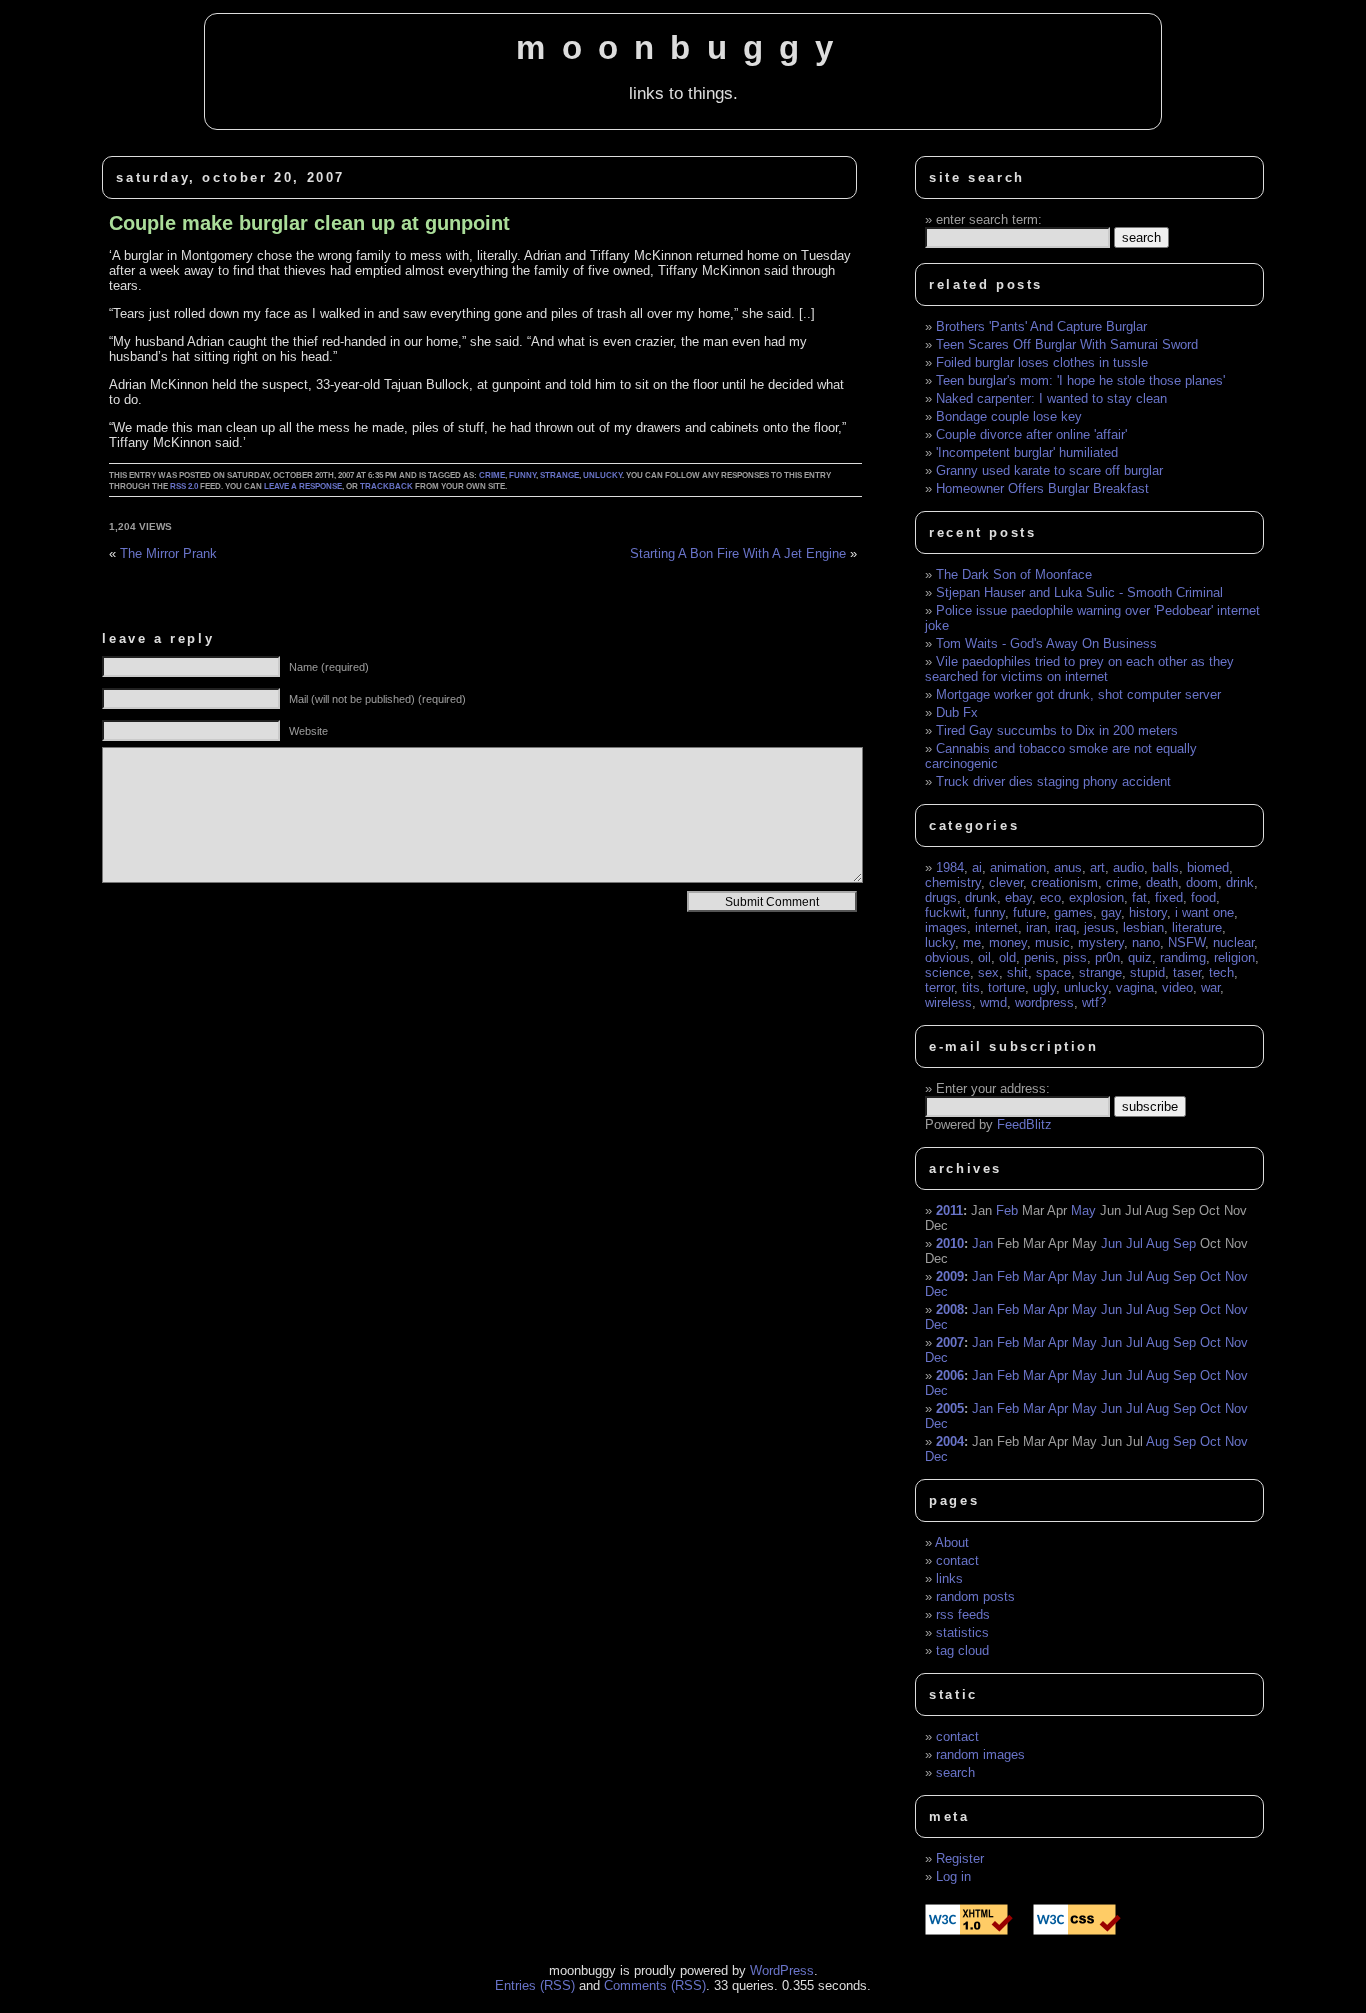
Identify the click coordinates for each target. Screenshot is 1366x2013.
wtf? (1094, 1002)
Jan (982, 1243)
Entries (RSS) (535, 1985)
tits (971, 987)
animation (1018, 867)
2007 (950, 1342)
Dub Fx (957, 712)
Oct (1210, 1276)
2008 (950, 1309)
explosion (1096, 897)
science (947, 972)
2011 (949, 1210)
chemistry (953, 882)
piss (1075, 957)
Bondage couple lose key (1009, 416)
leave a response (303, 486)
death (1162, 882)
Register (960, 1858)
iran (1036, 927)
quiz (1140, 957)
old (1007, 957)
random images (980, 1754)
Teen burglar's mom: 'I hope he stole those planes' (1080, 380)
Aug (1157, 1243)
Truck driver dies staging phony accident (1053, 781)
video (1177, 987)
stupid (1147, 972)
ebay (1018, 897)
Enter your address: (993, 1088)
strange (559, 475)
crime (492, 475)
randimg (1183, 957)
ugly (1044, 987)
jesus (1099, 927)
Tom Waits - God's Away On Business (1046, 643)
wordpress (1044, 1002)
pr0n (1107, 957)
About (952, 1542)
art (1097, 867)
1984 (950, 867)
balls (1165, 867)
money (1008, 942)
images (946, 927)
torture (1006, 987)
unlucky (602, 475)
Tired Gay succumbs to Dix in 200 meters (1057, 730)
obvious (947, 957)
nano (1146, 942)
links (949, 1578)
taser (1187, 972)
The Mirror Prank (168, 553)
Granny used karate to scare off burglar (1049, 470)
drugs (941, 897)
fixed (1169, 897)
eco (1050, 897)
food (1203, 897)
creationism (1064, 882)
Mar (1034, 1276)
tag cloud (962, 1650)
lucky (940, 942)
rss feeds (963, 1614)
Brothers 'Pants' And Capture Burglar (1041, 326)
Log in (953, 1876)
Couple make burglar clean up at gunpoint (309, 223)
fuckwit (945, 912)
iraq (1065, 927)
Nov (1236, 1276)
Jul (1134, 1243)
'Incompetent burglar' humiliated (1027, 452)
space (1053, 972)
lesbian (1143, 927)
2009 (950, 1276)
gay (1111, 912)
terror (939, 987)
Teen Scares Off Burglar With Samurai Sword (1067, 344)
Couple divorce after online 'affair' (1031, 434)
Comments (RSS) (655, 1985)
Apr (1058, 1276)
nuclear (1233, 942)
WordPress (782, 1970)
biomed (1208, 867)
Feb (1007, 1210)
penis (1039, 957)
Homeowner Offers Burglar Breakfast (1042, 488)
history (1148, 912)
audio (1128, 867)
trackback (386, 486)
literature (1197, 927)
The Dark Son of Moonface (1014, 574)
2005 (950, 1408)
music (1052, 942)
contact (957, 1560)
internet (996, 927)
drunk (981, 897)
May (1083, 1210)
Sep (1184, 1243)
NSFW (1186, 942)
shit (1017, 972)
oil (984, 957)
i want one (1204, 912)
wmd (993, 1002)
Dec (936, 1291)
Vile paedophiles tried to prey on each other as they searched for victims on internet (1079, 669)
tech (1221, 972)
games (1073, 912)
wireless (948, 1002)
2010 (950, 1243)
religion (1234, 957)
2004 (950, 1441)
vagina (1135, 987)
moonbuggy (682, 48)
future (1029, 912)
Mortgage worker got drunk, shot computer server (1078, 694)
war (1210, 987)
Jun (1111, 1243)
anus (1068, 867)
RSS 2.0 (184, 486)
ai (977, 867)
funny (522, 475)
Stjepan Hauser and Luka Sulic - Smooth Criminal (1079, 592)
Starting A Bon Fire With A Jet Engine (738, 553)
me (972, 942)
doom (1202, 882)
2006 (950, 1375)
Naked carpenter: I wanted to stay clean (1051, 398)
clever (1006, 882)
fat (1139, 897)
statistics (962, 1632)
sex (988, 972)
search (955, 1772)
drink (1240, 882)
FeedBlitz (1024, 1124)
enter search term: (989, 219)
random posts (975, 1596)
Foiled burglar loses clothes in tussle (1042, 362)
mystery (1101, 942)
